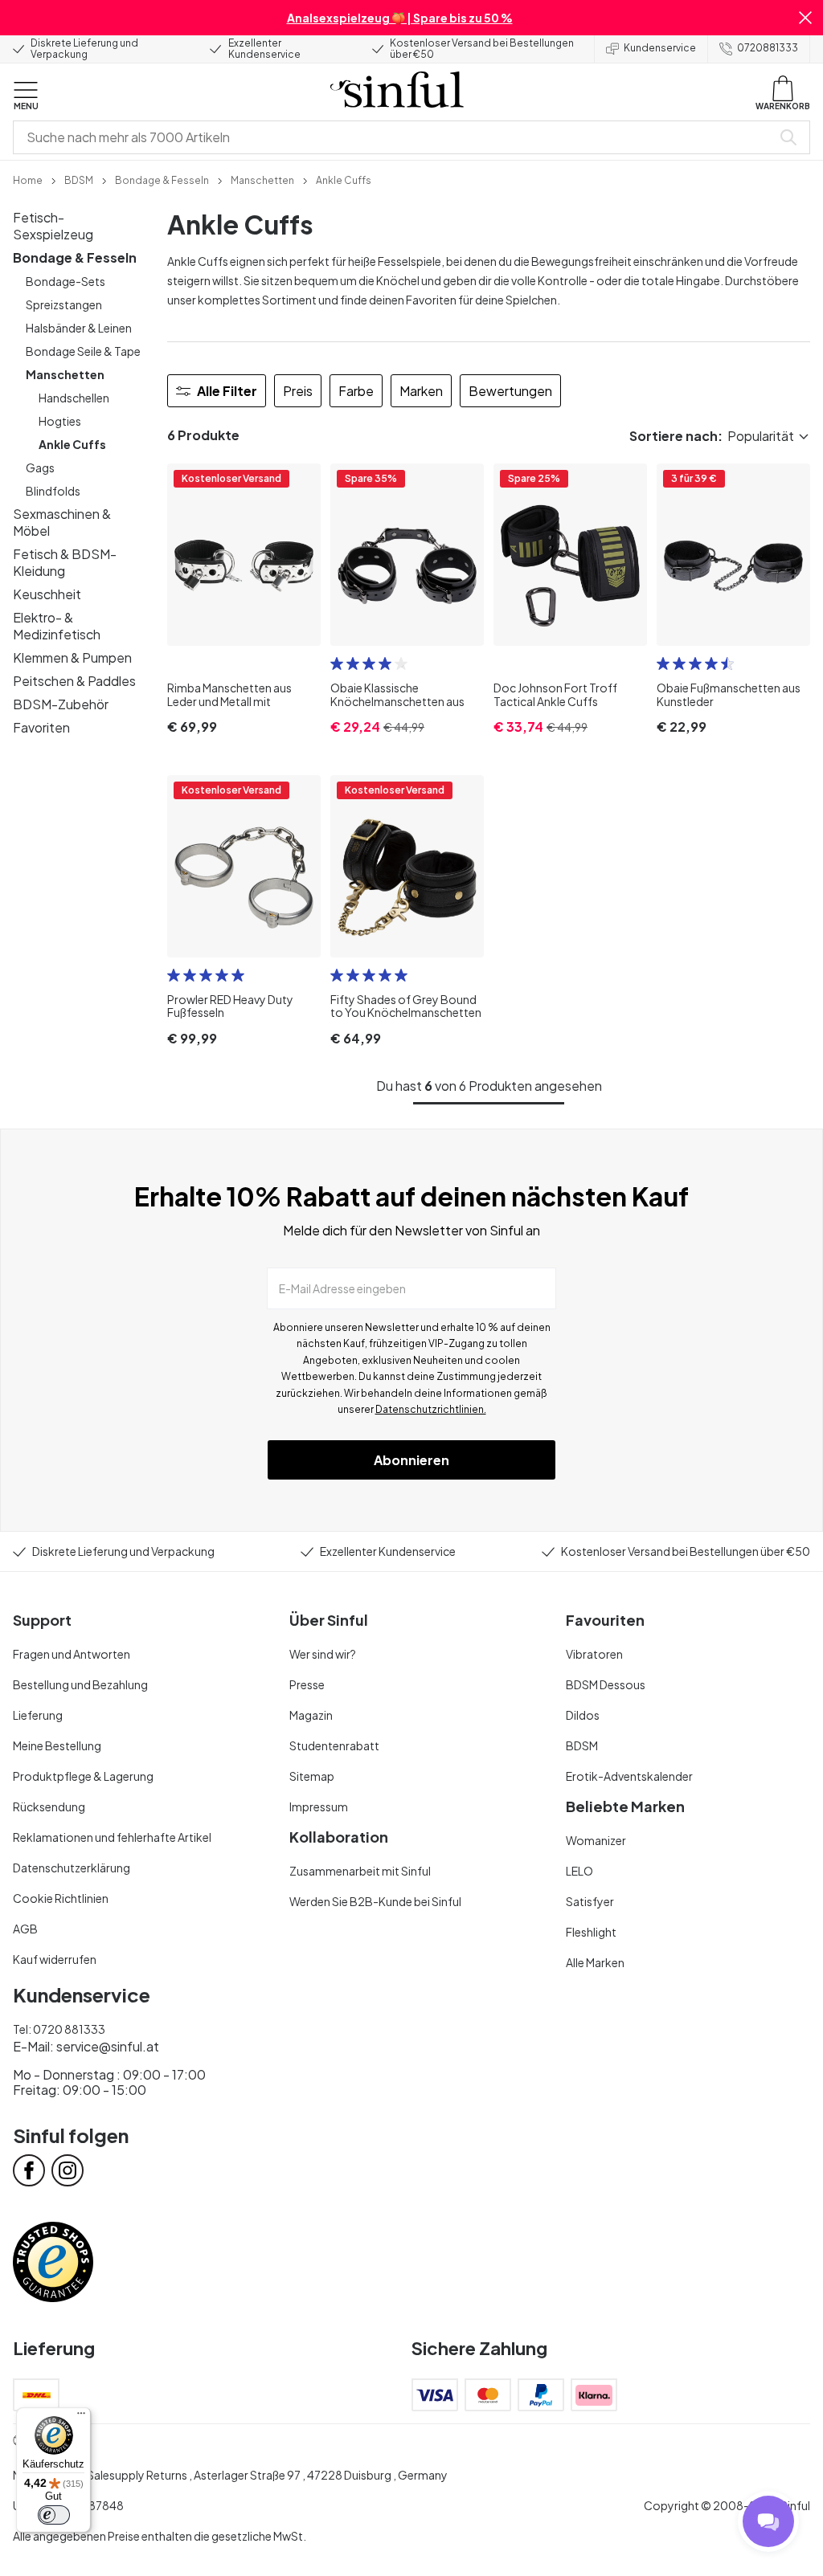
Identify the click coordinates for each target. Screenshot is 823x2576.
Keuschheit (47, 594)
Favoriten (41, 727)
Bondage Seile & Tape (83, 351)
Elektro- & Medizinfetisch (57, 626)
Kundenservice (660, 48)
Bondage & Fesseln (75, 257)
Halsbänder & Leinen (79, 328)
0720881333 (768, 48)
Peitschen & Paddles (74, 681)
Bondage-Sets (66, 281)
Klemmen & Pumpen (72, 657)
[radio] (337, 663)
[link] (28, 179)
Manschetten (65, 374)
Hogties (60, 421)
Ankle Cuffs (72, 444)
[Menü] (81, 2417)
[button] (805, 18)
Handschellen (74, 398)
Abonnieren (411, 1460)
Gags (40, 467)
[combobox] (395, 137)
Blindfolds (53, 491)
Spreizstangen (64, 304)
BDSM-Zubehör (61, 704)
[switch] (54, 2515)
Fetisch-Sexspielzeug (53, 226)
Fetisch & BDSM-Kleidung (65, 562)
